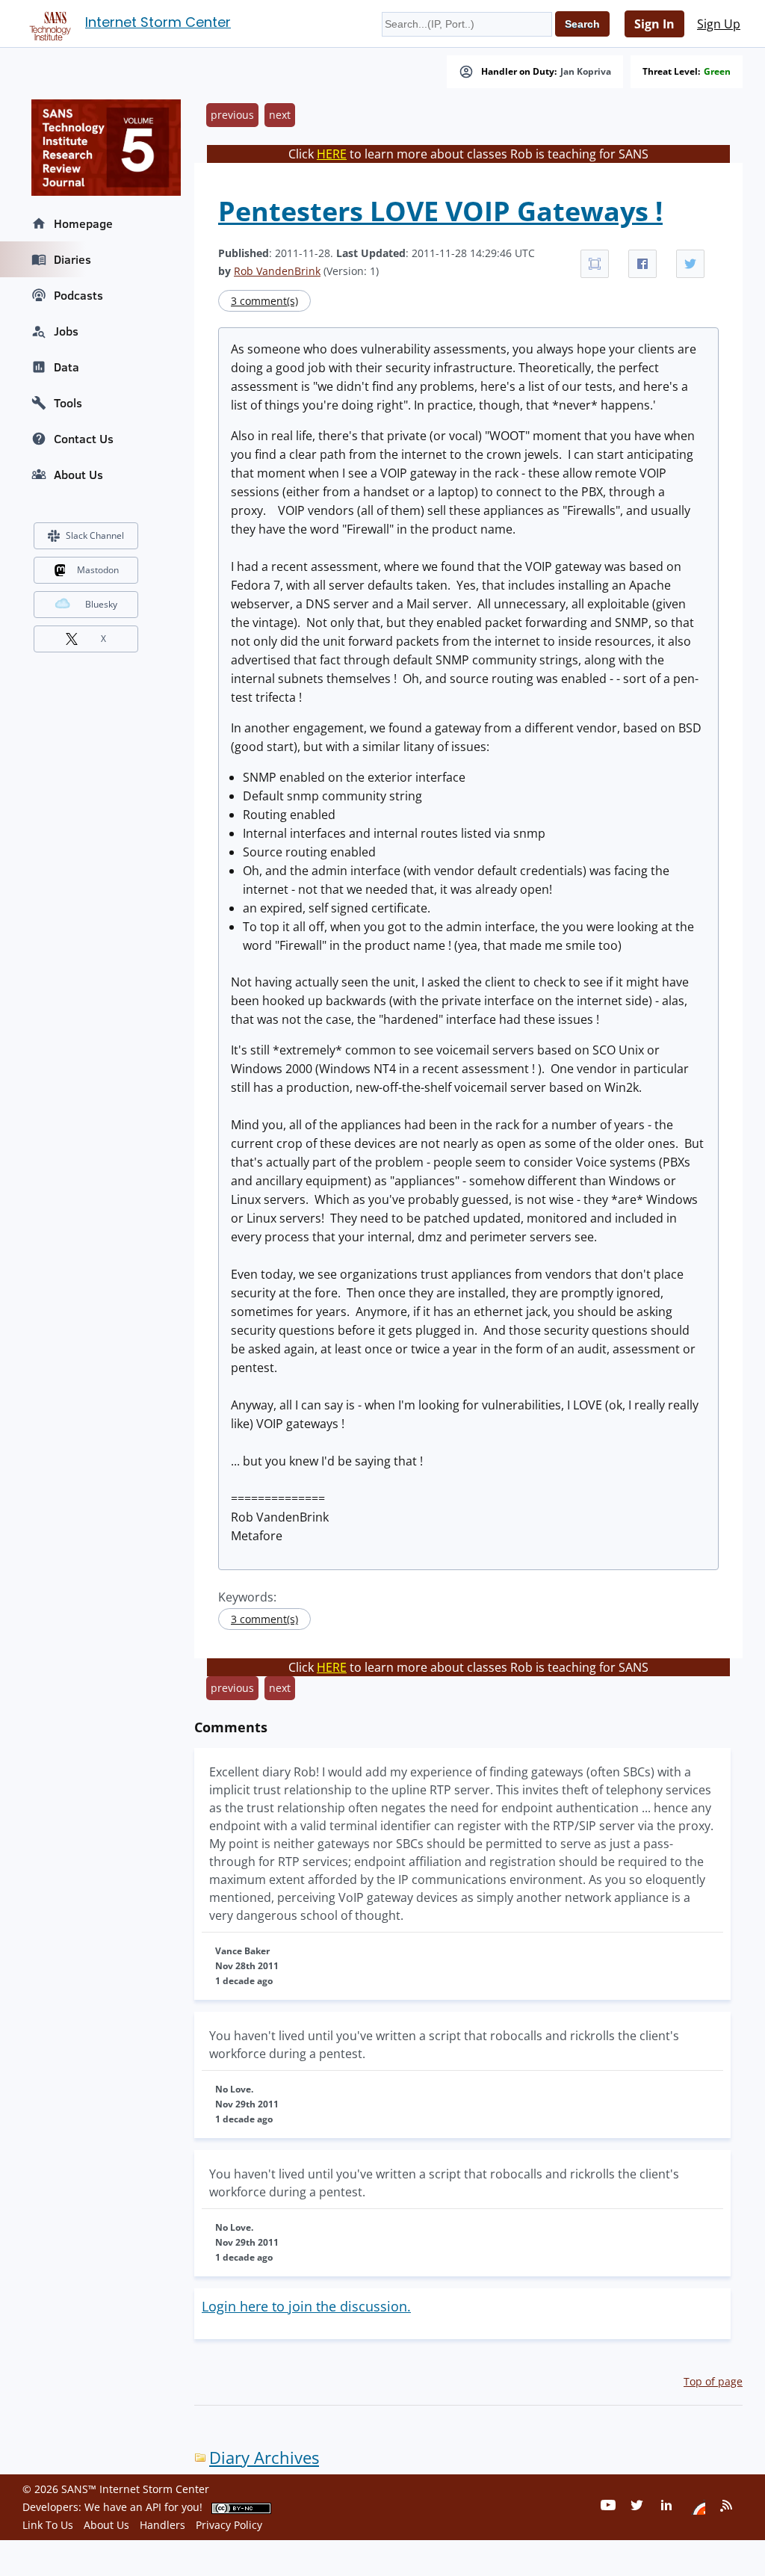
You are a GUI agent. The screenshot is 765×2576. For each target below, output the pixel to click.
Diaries (72, 259)
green (717, 72)
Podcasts (78, 295)
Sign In (654, 24)
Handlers (162, 2525)
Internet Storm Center (158, 22)
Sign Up (719, 24)
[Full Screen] (595, 264)
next (280, 115)
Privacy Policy (229, 2525)
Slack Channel (95, 535)
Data (66, 367)
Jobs (66, 331)
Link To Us (48, 2525)
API (154, 2507)
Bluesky (101, 604)
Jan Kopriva (586, 72)
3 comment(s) (264, 301)
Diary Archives (264, 2458)
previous (232, 115)
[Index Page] (48, 23)
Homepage (83, 223)
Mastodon (98, 570)
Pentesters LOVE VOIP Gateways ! (440, 211)
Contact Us (84, 439)
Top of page (713, 2381)
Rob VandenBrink (277, 271)
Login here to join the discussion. (306, 2306)
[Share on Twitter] (690, 264)
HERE (332, 154)
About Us (78, 475)
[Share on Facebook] (642, 264)
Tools (68, 403)
